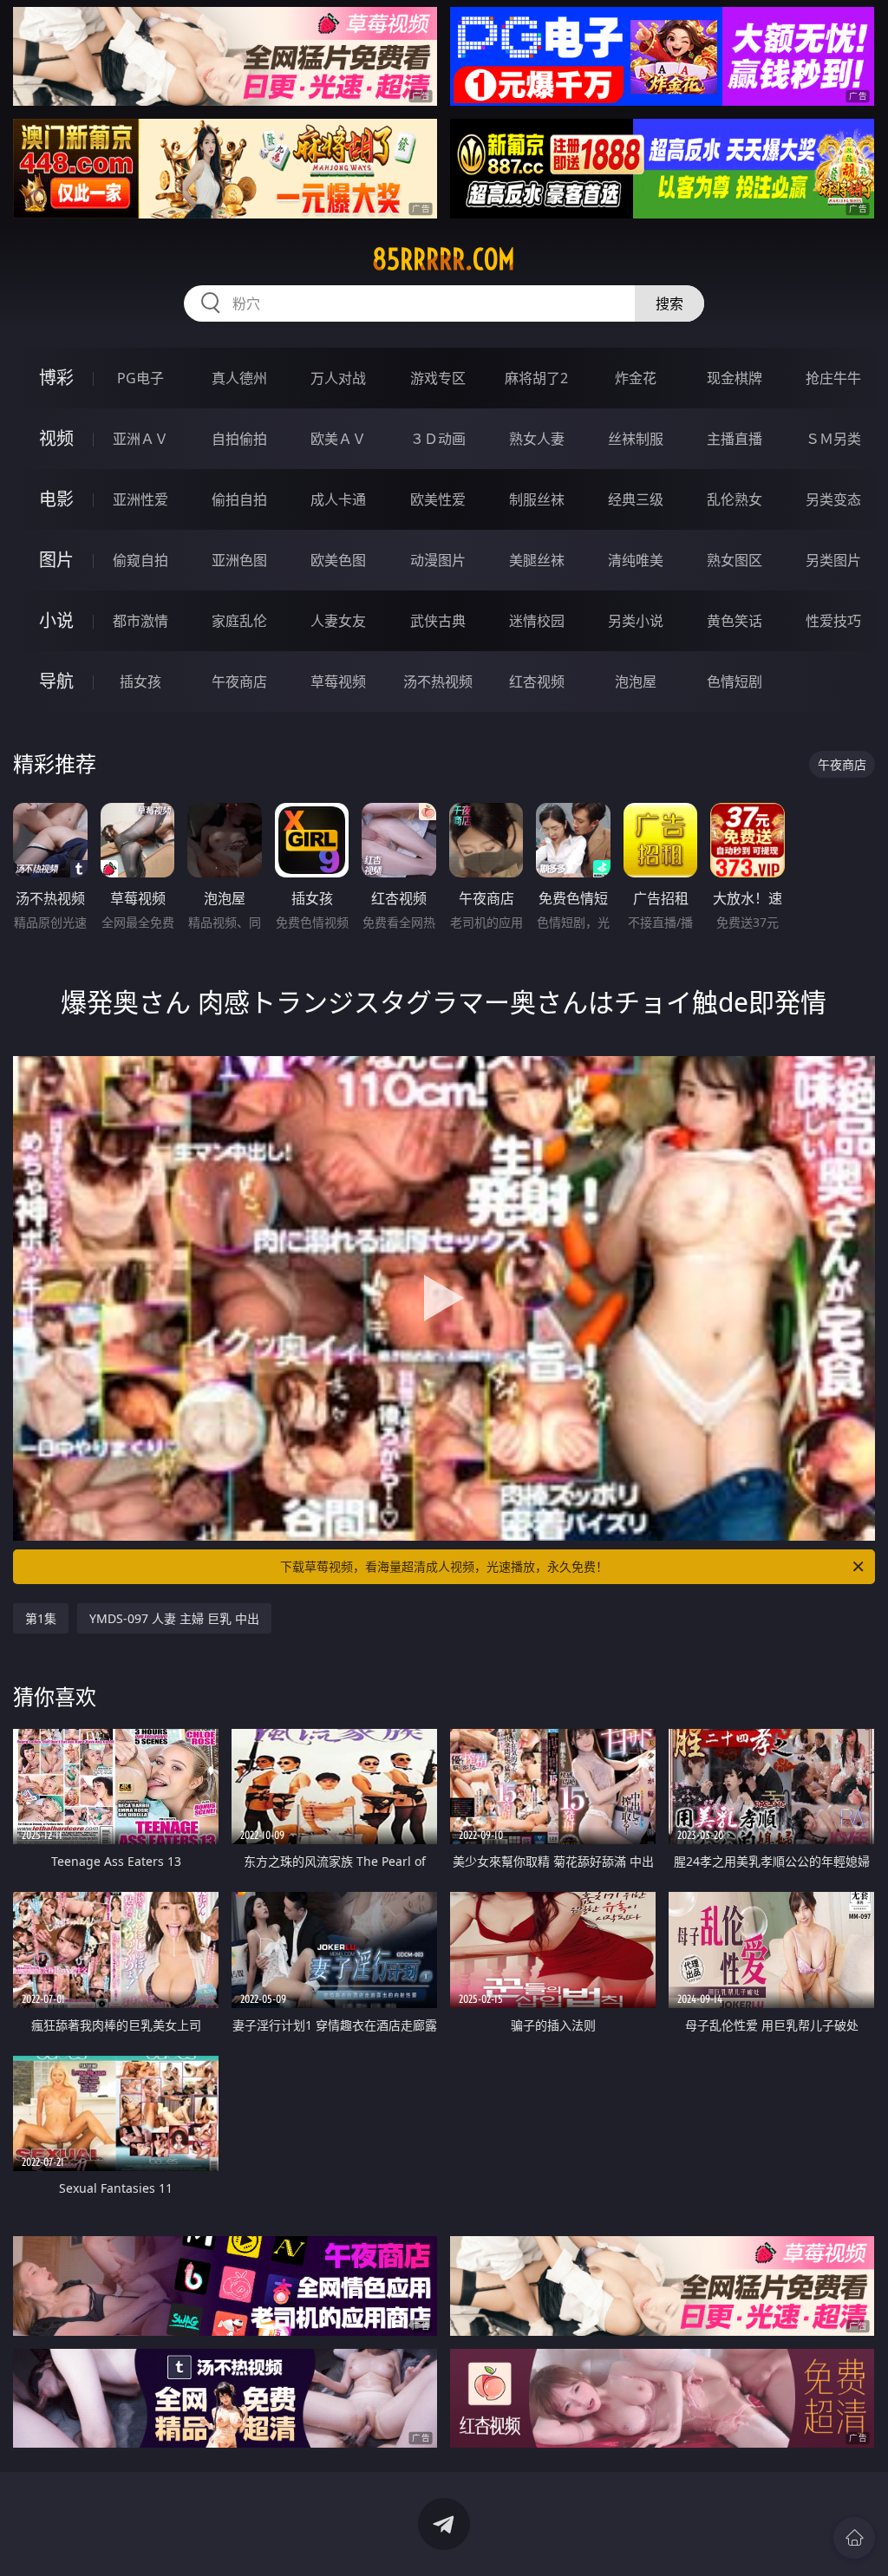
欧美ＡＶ (338, 439)
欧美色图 (338, 560)
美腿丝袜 (537, 560)
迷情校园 (537, 621)
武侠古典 (438, 621)
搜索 (669, 303)
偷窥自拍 (140, 560)
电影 (56, 499)
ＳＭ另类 (833, 439)
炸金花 (636, 378)
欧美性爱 (438, 499)
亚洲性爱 (140, 499)
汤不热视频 (438, 681)
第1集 (41, 1618)
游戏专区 (438, 378)
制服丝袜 (537, 499)
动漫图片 (438, 560)
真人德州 (239, 378)
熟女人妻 (537, 439)
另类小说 (636, 621)
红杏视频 (537, 681)
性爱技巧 (833, 621)
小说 (56, 620)
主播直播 (735, 439)
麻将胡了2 (536, 378)
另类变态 (833, 499)
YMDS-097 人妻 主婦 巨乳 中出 (174, 1618)
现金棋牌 (735, 378)
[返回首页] (854, 2538)
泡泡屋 (636, 681)
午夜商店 (239, 681)
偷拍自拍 (239, 499)
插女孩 (140, 681)
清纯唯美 (636, 560)
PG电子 (140, 378)
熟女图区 (735, 560)
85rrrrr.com (444, 259)
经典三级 (636, 499)
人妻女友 (338, 621)
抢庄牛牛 (833, 378)
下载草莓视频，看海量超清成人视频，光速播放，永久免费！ (444, 1566)
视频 (56, 438)
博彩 (56, 378)
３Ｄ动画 (438, 439)
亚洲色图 (239, 560)
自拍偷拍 (239, 439)
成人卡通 (338, 499)
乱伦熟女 (735, 499)
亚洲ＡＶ (140, 439)
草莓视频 (338, 681)
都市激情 (140, 621)
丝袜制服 (636, 439)
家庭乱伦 (239, 621)
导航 (56, 681)
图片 (56, 560)
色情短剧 (735, 681)
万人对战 (338, 378)
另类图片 (833, 560)
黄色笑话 (735, 621)
